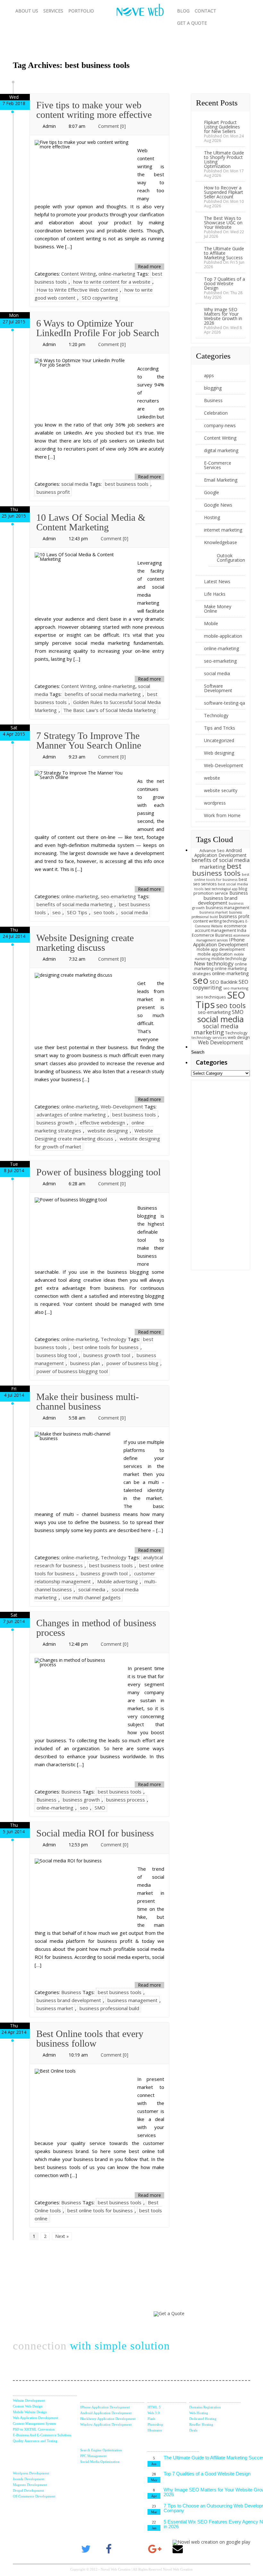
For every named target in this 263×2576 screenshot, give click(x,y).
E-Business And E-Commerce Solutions (42, 2435)
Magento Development (30, 2485)
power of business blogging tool (72, 1371)
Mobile (211, 623)
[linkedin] (131, 2549)
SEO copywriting (100, 298)
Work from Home (222, 815)
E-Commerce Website (221, 924)
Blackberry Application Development (108, 2419)
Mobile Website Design (30, 2412)
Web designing (219, 753)
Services (53, 11)
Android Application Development (221, 853)
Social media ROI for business (95, 1833)
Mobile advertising (118, 1581)
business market (55, 2008)
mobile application (215, 954)
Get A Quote (192, 23)
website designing (108, 1131)
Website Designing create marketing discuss (85, 943)
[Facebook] (109, 2549)
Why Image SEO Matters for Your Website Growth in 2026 (223, 316)
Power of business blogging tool (98, 1172)
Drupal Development (28, 2490)
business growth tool (107, 1355)
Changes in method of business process (96, 1628)
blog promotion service (220, 891)
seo (56, 912)
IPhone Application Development (221, 942)
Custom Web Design (28, 2406)
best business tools (127, 484)
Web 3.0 (154, 2413)
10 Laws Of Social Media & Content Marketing (91, 522)
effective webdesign (102, 1122)
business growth (55, 1122)
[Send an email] (177, 2549)
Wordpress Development (31, 2473)
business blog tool (57, 1355)
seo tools (104, 912)
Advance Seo (212, 851)
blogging (213, 388)
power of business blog (132, 1363)
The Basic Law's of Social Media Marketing (110, 710)
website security (221, 790)
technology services (209, 1037)
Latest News (217, 581)
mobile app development (221, 949)
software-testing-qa (225, 703)
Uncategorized (219, 740)
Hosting (212, 517)
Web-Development (122, 1106)
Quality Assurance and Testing (35, 2441)
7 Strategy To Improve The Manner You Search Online (89, 740)
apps (209, 375)
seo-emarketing (118, 896)
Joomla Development (29, 2479)
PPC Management (93, 2456)
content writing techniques (219, 921)
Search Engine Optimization (101, 2450)
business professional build (109, 2008)
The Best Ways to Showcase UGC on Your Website (223, 223)
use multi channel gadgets (92, 1597)
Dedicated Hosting (203, 2419)
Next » (62, 2236)
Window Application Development (106, 2424)
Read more (149, 266)
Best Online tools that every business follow (90, 2038)
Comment (112, 126)
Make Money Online (218, 609)
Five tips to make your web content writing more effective (94, 110)
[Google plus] (155, 2549)
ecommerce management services (223, 938)
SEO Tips (77, 912)
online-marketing (117, 274)
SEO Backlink (224, 982)
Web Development (221, 1042)
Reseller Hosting (201, 2424)
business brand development (69, 2000)
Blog (183, 11)
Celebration (216, 413)
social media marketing (216, 1029)
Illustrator (155, 2430)
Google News (218, 505)
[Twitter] (86, 2549)
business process (126, 1800)
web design (239, 1037)
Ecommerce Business (212, 935)
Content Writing (79, 274)
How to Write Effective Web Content (77, 290)
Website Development (29, 2400)
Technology (114, 1339)
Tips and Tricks (220, 728)
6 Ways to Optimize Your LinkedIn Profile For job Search (98, 328)
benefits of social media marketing (103, 694)
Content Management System (34, 2423)
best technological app (221, 889)
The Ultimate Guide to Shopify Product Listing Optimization (224, 159)
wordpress (215, 803)
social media (75, 484)
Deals (193, 2430)
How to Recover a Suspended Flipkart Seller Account (224, 192)
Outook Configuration (231, 558)
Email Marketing (221, 480)
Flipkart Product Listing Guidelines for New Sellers (222, 127)
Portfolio (81, 11)
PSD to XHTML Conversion (34, 2429)
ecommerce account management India (221, 928)
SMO (100, 1808)
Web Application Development (35, 2418)
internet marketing (223, 530)
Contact (205, 11)
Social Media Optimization (100, 2462)
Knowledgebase (221, 542)
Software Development (218, 688)
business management (132, 2000)
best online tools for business (106, 1347)
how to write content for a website (112, 282)
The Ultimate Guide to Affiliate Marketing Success (224, 253)
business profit (53, 492)
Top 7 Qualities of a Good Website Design (225, 283)
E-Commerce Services (218, 465)
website (212, 778)
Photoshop (155, 2424)
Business (71, 1792)
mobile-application (223, 636)
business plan (85, 1363)
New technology (214, 964)
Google (212, 492)
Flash (151, 2419)
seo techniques (211, 997)
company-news (220, 425)
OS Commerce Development (34, 2496)
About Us (27, 11)
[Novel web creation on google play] (211, 2542)
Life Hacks (215, 594)
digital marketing (221, 450)
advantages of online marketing (71, 1114)
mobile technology (229, 959)
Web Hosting (199, 2413)
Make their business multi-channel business (88, 1401)
